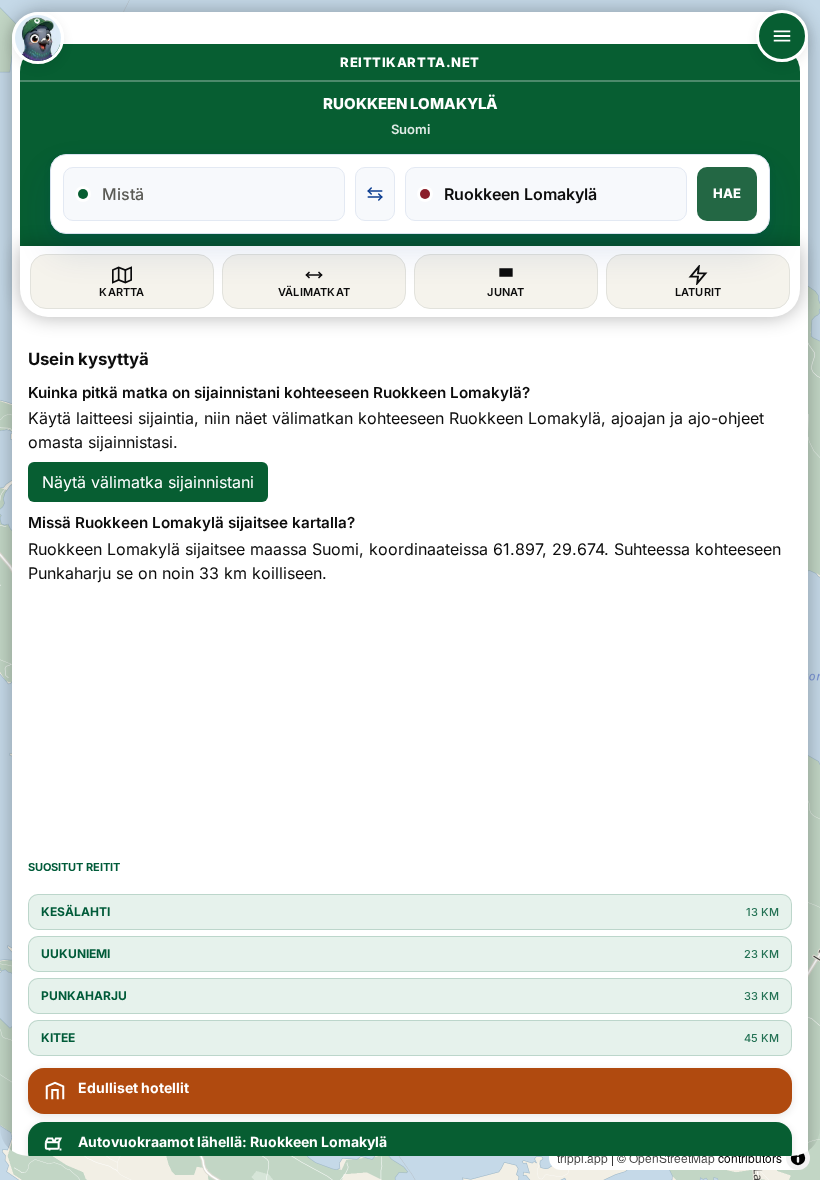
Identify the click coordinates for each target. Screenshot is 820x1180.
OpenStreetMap (672, 1157)
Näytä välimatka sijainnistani (148, 482)
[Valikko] (782, 36)
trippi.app (582, 1157)
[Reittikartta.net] (38, 38)
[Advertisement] (410, 720)
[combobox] (216, 194)
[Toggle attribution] (798, 1158)
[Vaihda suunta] (375, 194)
